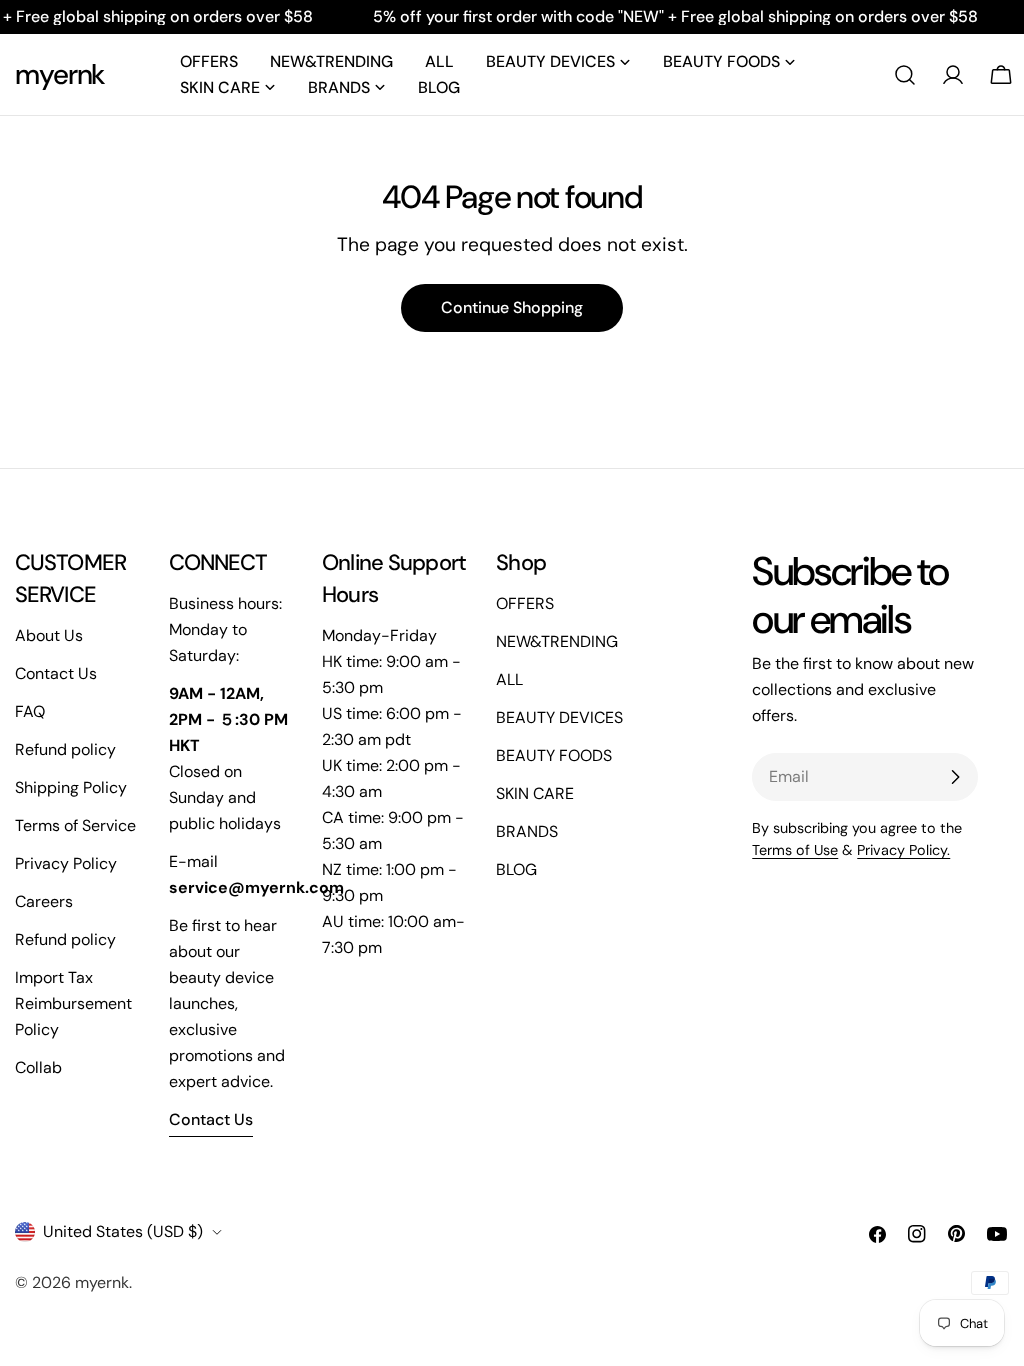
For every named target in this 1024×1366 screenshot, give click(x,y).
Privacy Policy (66, 863)
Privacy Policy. (903, 850)
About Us (49, 635)
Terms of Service (75, 825)
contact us (211, 1119)
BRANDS (527, 831)
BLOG (516, 869)
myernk (60, 74)
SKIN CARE (535, 793)
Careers (44, 901)
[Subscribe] (955, 777)
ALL (509, 679)
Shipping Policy (71, 787)
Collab (38, 1067)
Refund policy (65, 749)
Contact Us (56, 673)
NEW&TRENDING (557, 641)
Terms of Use (795, 850)
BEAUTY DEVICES (559, 717)
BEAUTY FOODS (554, 755)
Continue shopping (512, 307)
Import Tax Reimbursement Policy (73, 1003)
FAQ (30, 711)
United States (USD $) (123, 1231)
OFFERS (525, 603)
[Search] (905, 75)
